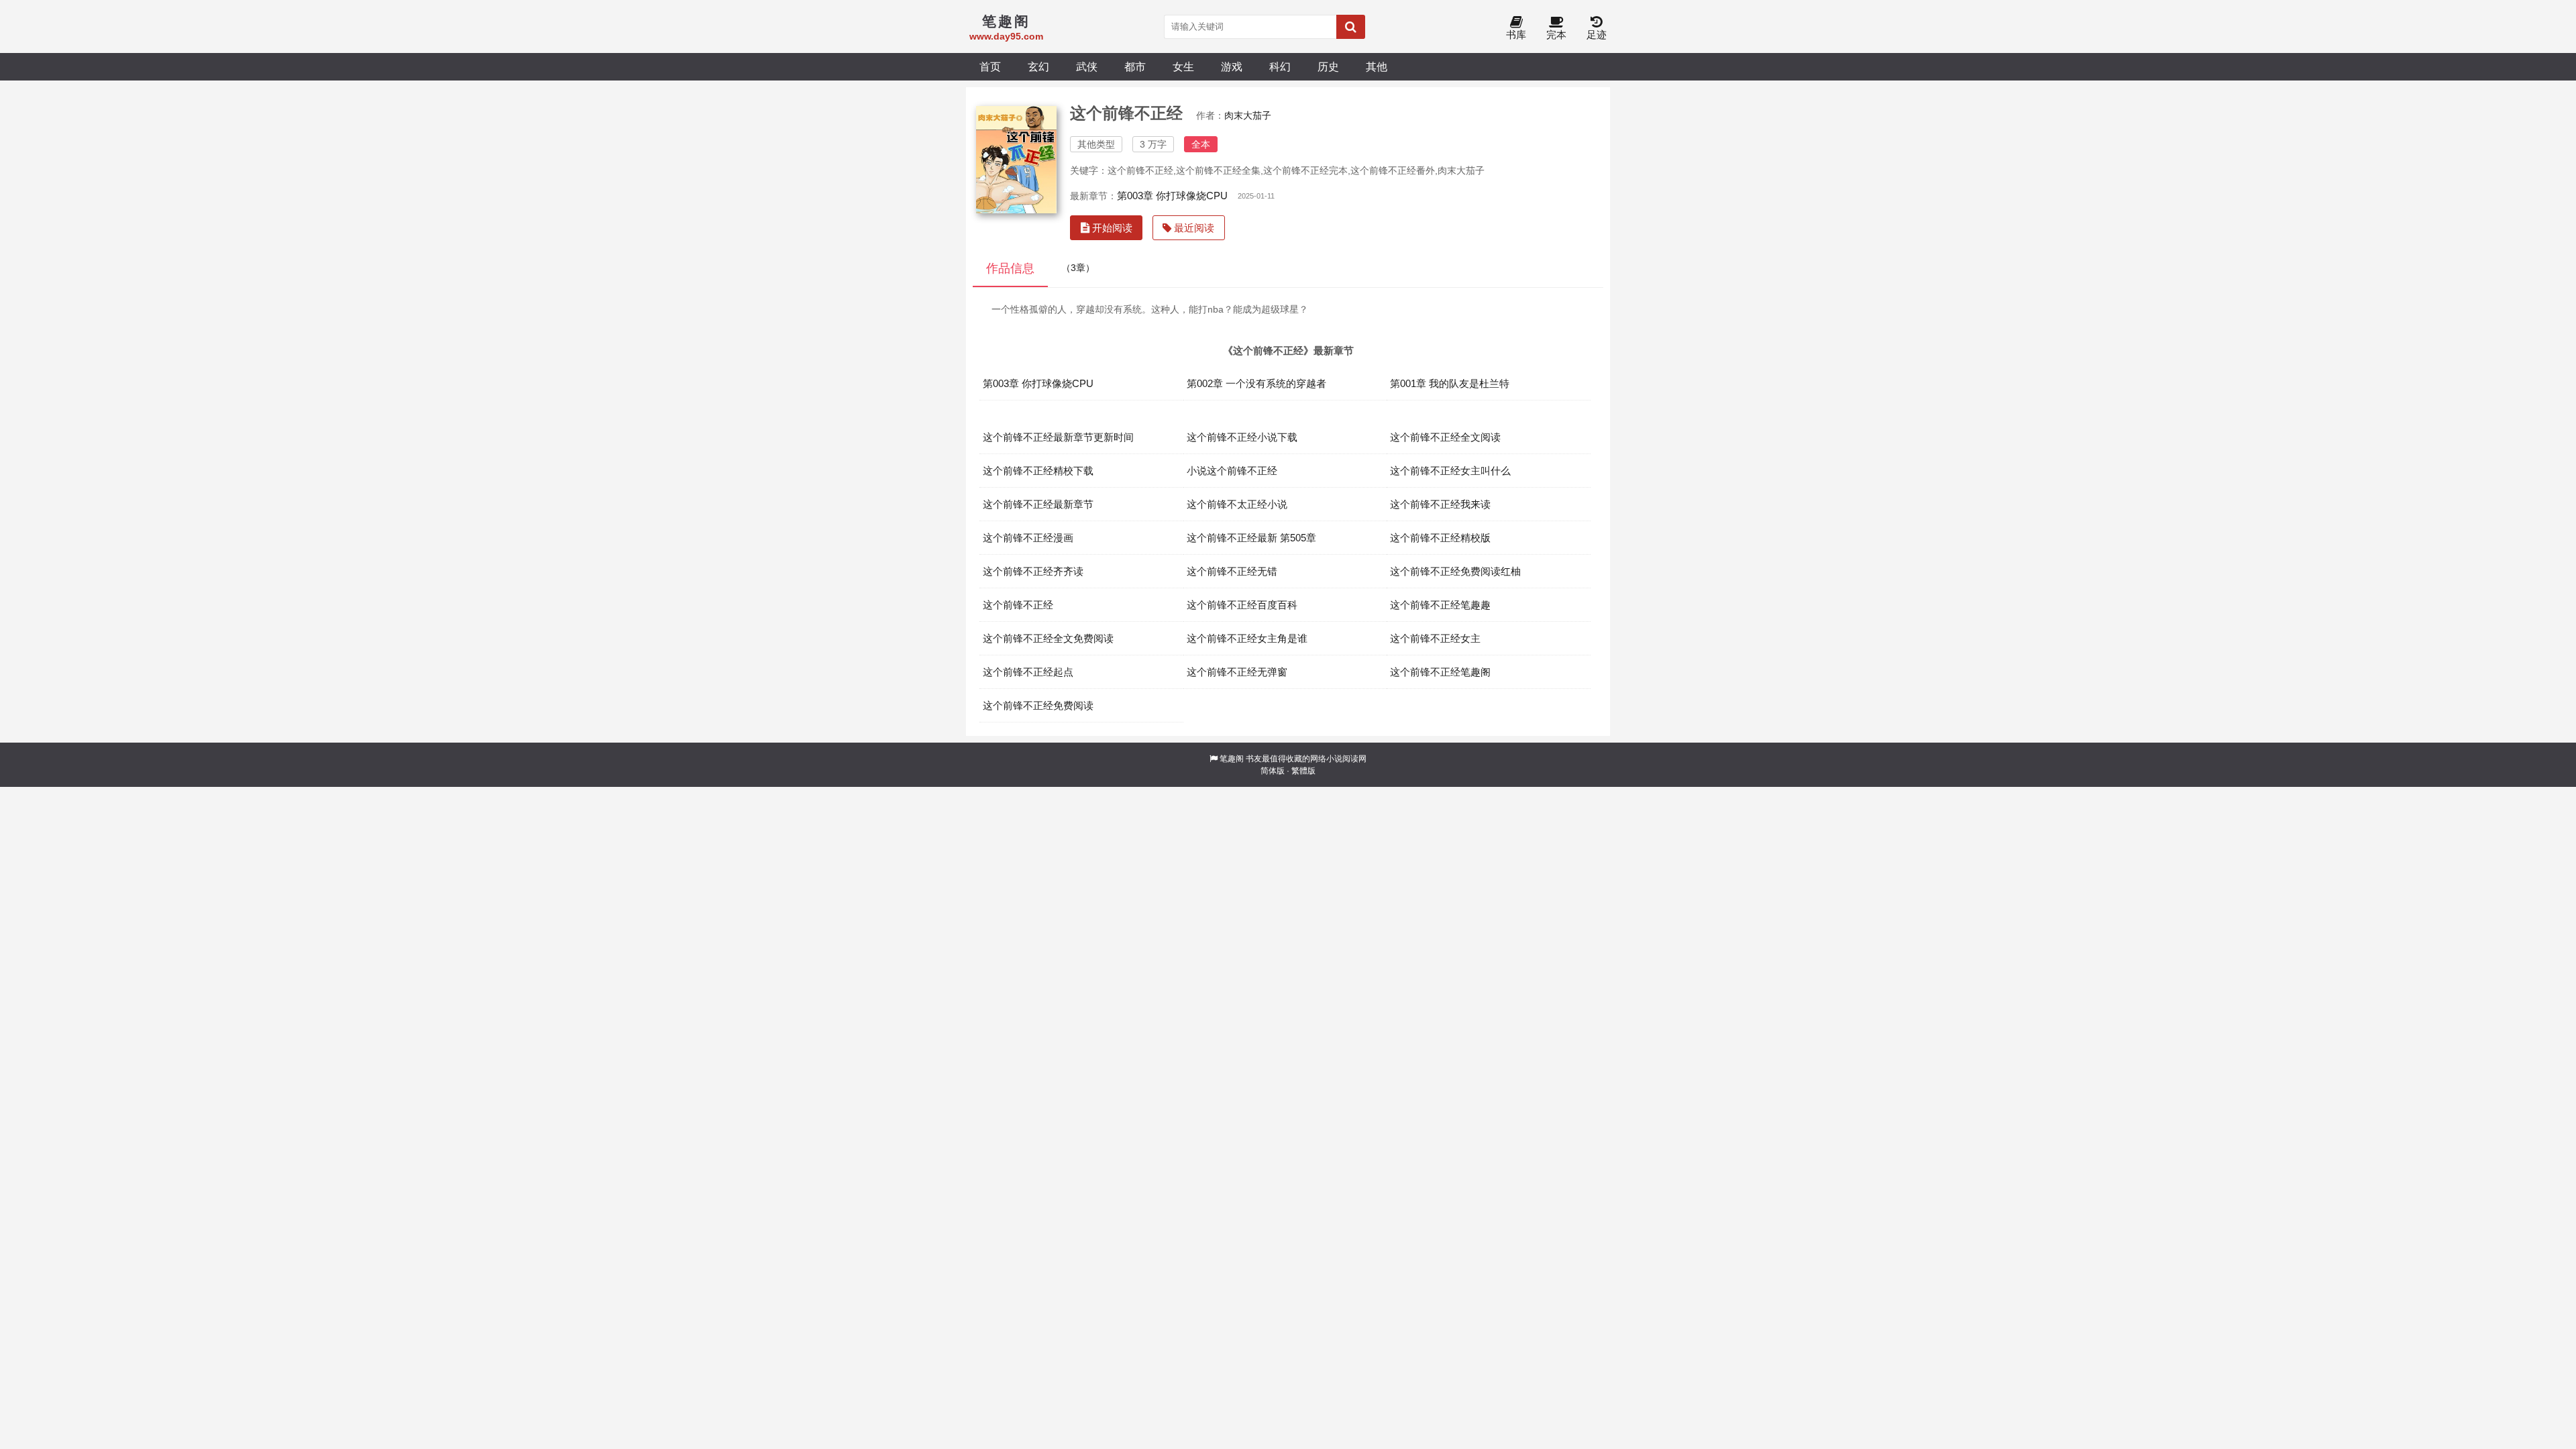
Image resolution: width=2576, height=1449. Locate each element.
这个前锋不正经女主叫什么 (1450, 471)
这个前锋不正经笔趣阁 (1440, 672)
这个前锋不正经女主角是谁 (1247, 638)
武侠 (1087, 66)
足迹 (1597, 35)
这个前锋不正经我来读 (1440, 504)
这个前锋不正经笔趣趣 (1440, 605)
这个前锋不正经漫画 (1028, 538)
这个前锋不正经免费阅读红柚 (1455, 571)
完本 (1556, 35)
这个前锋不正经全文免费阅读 (1048, 638)
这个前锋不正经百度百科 (1242, 605)
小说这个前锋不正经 (1232, 471)
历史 (1328, 66)
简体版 (1273, 771)
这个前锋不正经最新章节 (1038, 504)
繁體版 (1303, 771)
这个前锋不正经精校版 (1440, 538)
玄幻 (1038, 66)
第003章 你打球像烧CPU (1172, 196)
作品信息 (1010, 268)
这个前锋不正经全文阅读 (1445, 437)
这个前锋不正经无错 (1232, 571)
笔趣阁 (1232, 759)
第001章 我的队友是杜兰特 (1450, 383)
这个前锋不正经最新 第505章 (1251, 538)
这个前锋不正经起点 (1028, 672)
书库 (1516, 35)
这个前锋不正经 (1018, 605)
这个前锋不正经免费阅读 (1038, 705)
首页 (990, 66)
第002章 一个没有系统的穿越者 (1256, 383)
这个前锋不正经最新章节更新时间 (1058, 437)
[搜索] (1351, 27)
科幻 (1280, 66)
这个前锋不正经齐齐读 (1033, 571)
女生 (1183, 66)
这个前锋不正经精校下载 (1038, 471)
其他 (1377, 66)
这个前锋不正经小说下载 (1242, 437)
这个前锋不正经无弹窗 (1237, 672)
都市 (1135, 66)
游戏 (1232, 66)
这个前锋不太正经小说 (1237, 504)
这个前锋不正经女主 (1435, 638)
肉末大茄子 (1248, 115)
